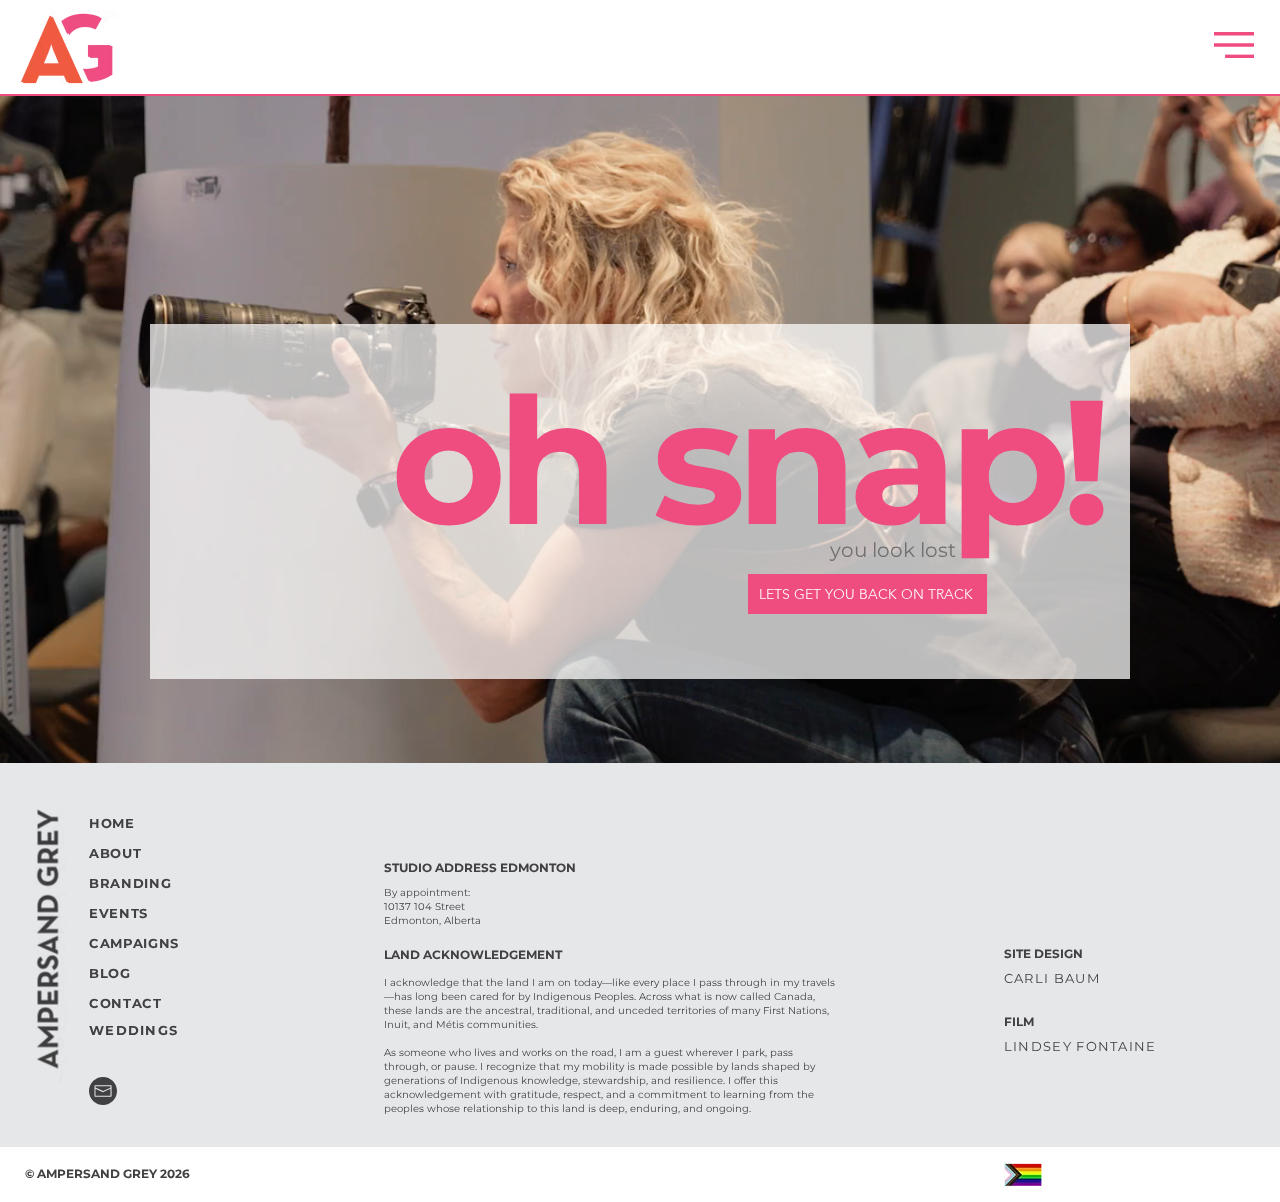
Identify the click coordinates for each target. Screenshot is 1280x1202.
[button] (1234, 45)
